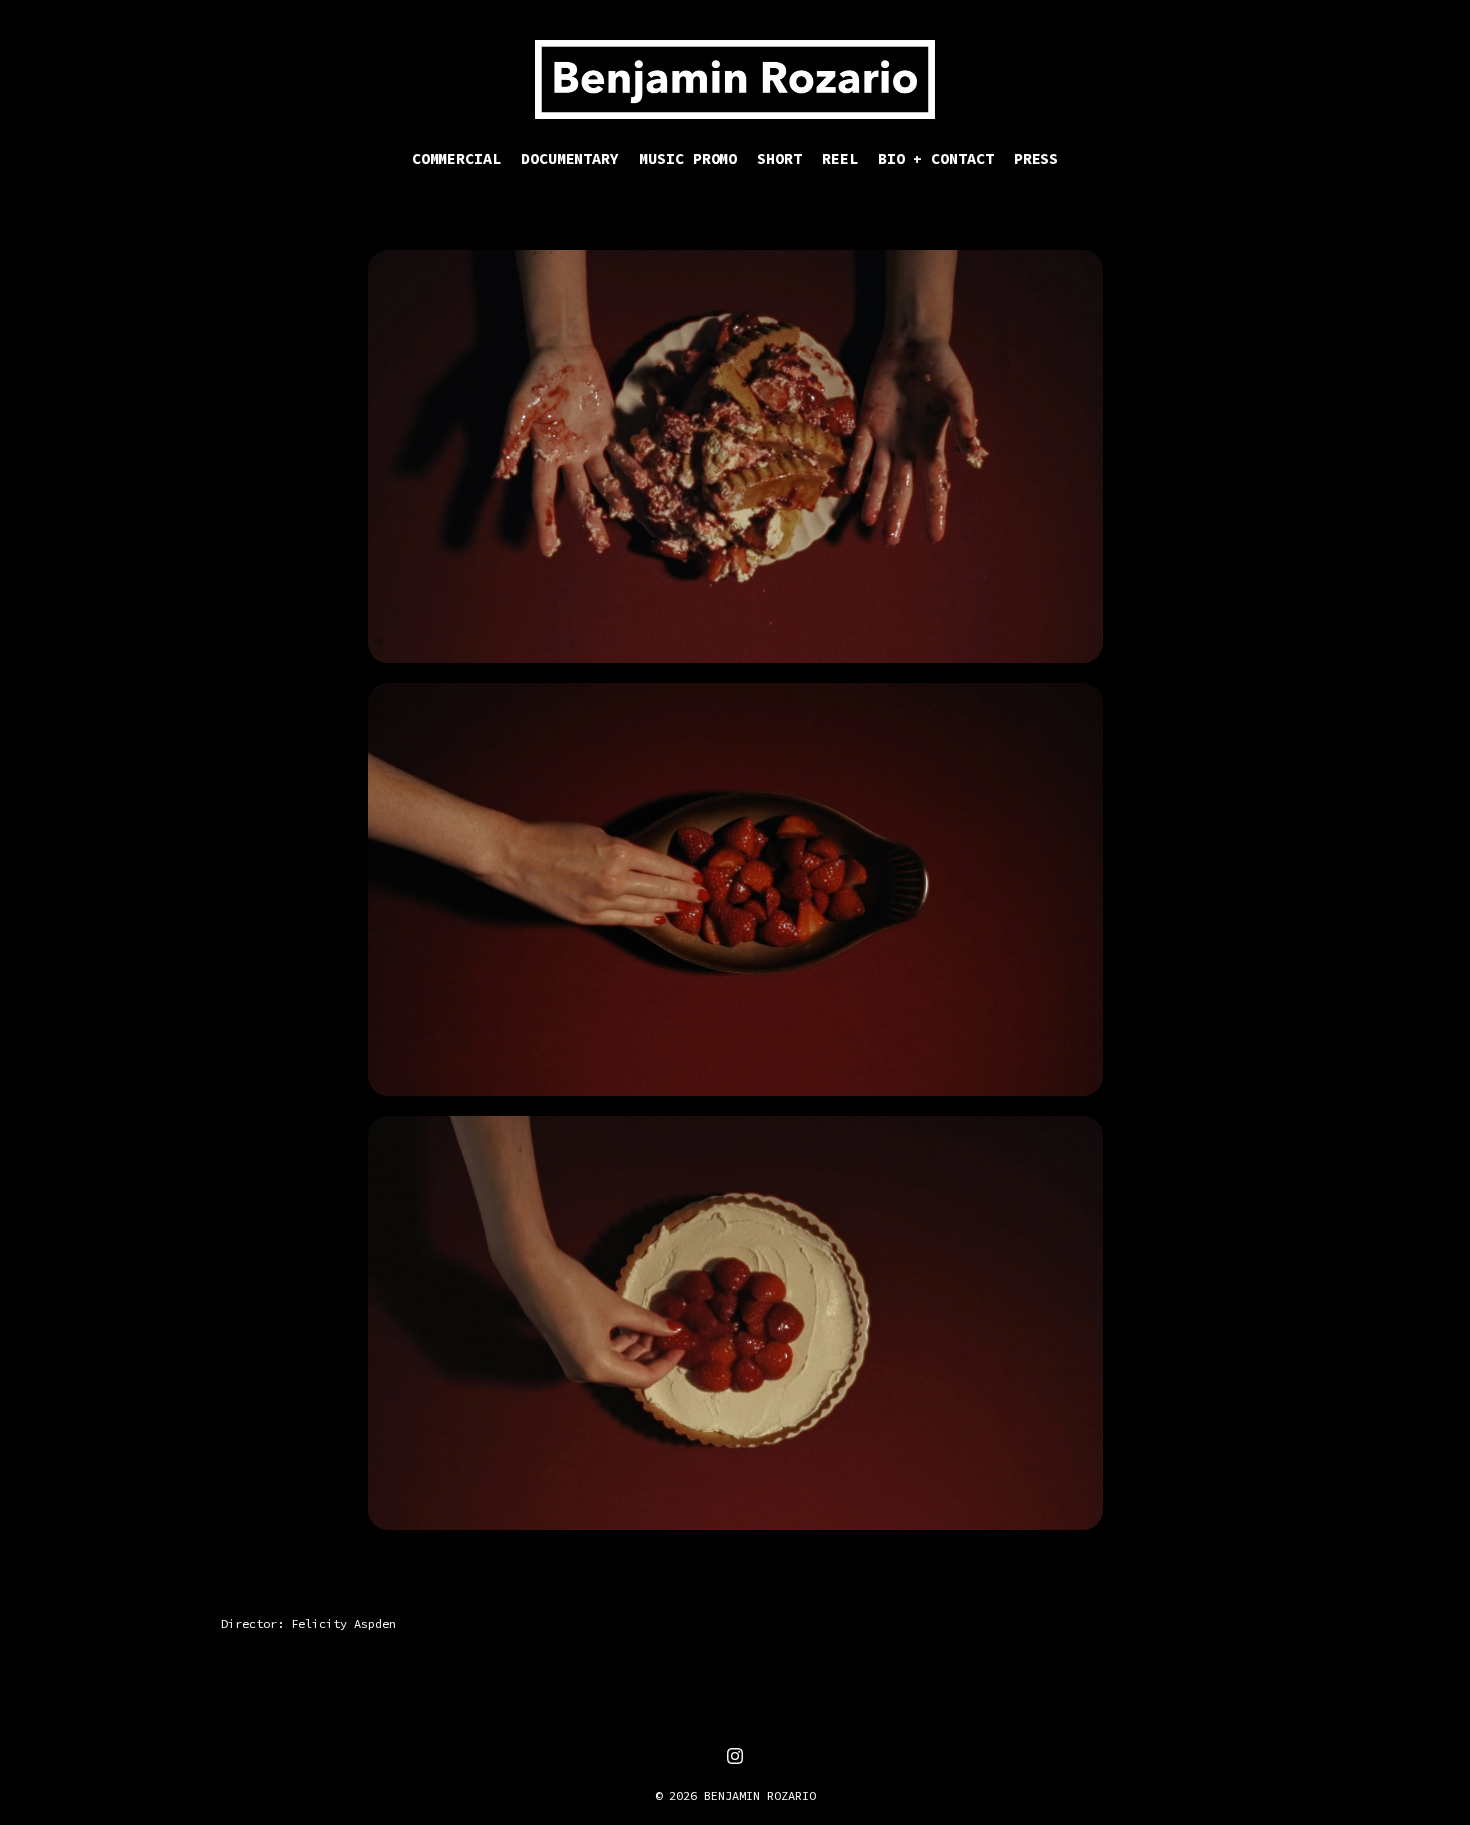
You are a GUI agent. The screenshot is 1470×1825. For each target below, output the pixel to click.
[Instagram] (735, 1756)
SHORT (779, 158)
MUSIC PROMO (688, 158)
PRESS (1036, 158)
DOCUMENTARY (570, 158)
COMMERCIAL (456, 158)
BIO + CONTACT (936, 158)
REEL (840, 158)
